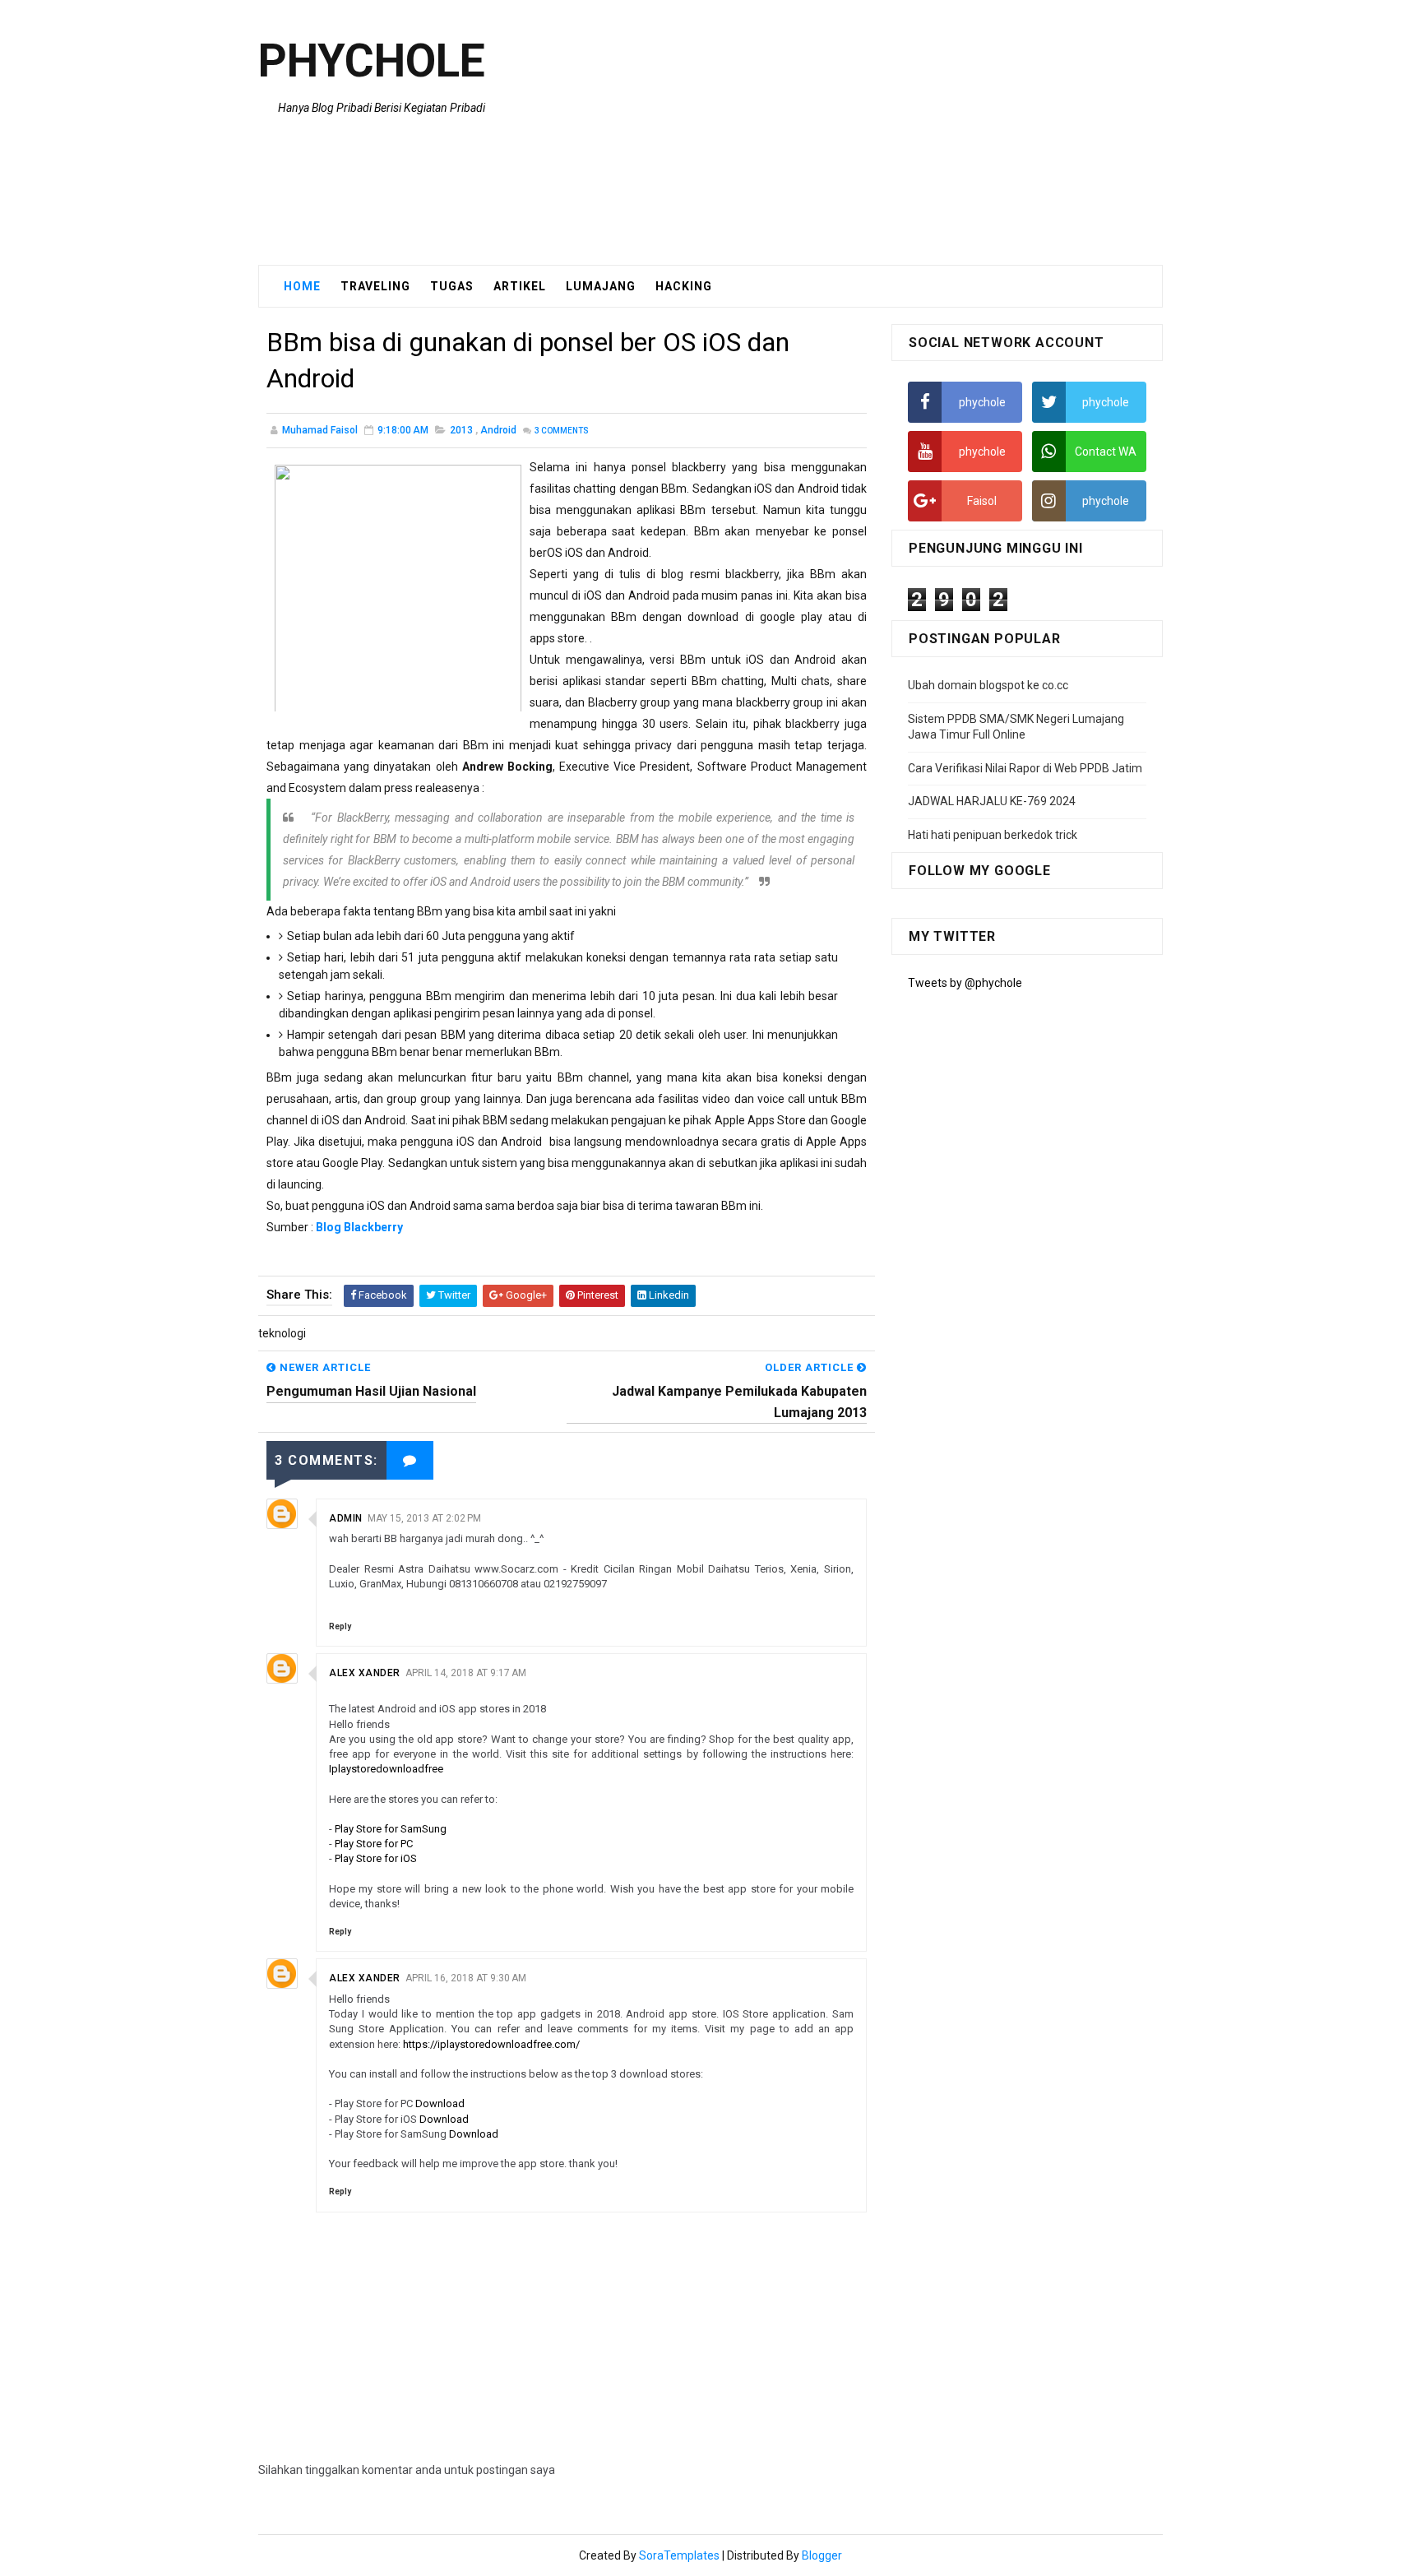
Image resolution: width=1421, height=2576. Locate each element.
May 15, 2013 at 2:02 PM (424, 1518)
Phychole (372, 61)
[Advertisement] (863, 133)
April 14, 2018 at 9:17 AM (466, 1673)
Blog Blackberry (359, 1227)
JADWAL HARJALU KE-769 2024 (992, 801)
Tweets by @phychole (965, 983)
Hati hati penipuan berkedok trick (993, 835)
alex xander (365, 1673)
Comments (561, 431)
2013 (461, 430)
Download (440, 2103)
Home (302, 286)
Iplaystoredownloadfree (386, 1769)
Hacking (684, 286)
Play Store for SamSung (391, 1829)
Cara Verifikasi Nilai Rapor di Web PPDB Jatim (1025, 768)
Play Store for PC (374, 1844)
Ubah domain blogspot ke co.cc (988, 685)
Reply (340, 1626)
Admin (346, 1518)
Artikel (520, 286)
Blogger (822, 2555)
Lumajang (601, 286)
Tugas (452, 286)
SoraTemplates (679, 2555)
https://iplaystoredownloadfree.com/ (491, 2044)
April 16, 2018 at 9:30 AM (466, 1978)
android (498, 430)
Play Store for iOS (376, 1858)
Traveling (375, 286)
